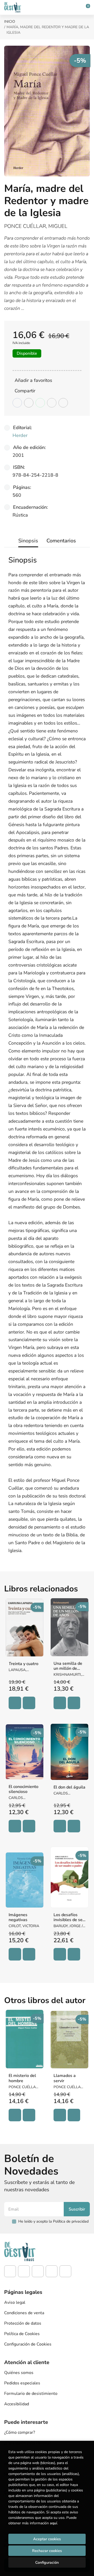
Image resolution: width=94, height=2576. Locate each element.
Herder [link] (20, 435)
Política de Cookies (22, 2334)
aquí (53, 2523)
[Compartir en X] (29, 403)
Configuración (47, 2562)
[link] (29, 1703)
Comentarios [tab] (61, 541)
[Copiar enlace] (63, 403)
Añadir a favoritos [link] (33, 380)
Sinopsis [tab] (28, 541)
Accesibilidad (17, 2404)
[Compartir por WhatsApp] (40, 403)
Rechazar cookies (47, 2551)
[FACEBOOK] (10, 2271)
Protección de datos (23, 2323)
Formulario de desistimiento (31, 2394)
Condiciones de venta (24, 2313)
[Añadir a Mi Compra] (15, 1703)
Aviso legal (15, 2302)
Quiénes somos (19, 2373)
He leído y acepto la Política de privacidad (53, 2221)
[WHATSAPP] (65, 2271)
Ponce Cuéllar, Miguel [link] (36, 226)
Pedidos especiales (22, 2383)
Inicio (10, 22)
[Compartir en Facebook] (17, 403)
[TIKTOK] (38, 2271)
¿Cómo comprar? (20, 2432)
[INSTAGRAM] (24, 2271)
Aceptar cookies (47, 2539)
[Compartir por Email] (52, 403)
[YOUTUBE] (52, 2271)
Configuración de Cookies (28, 2344)
